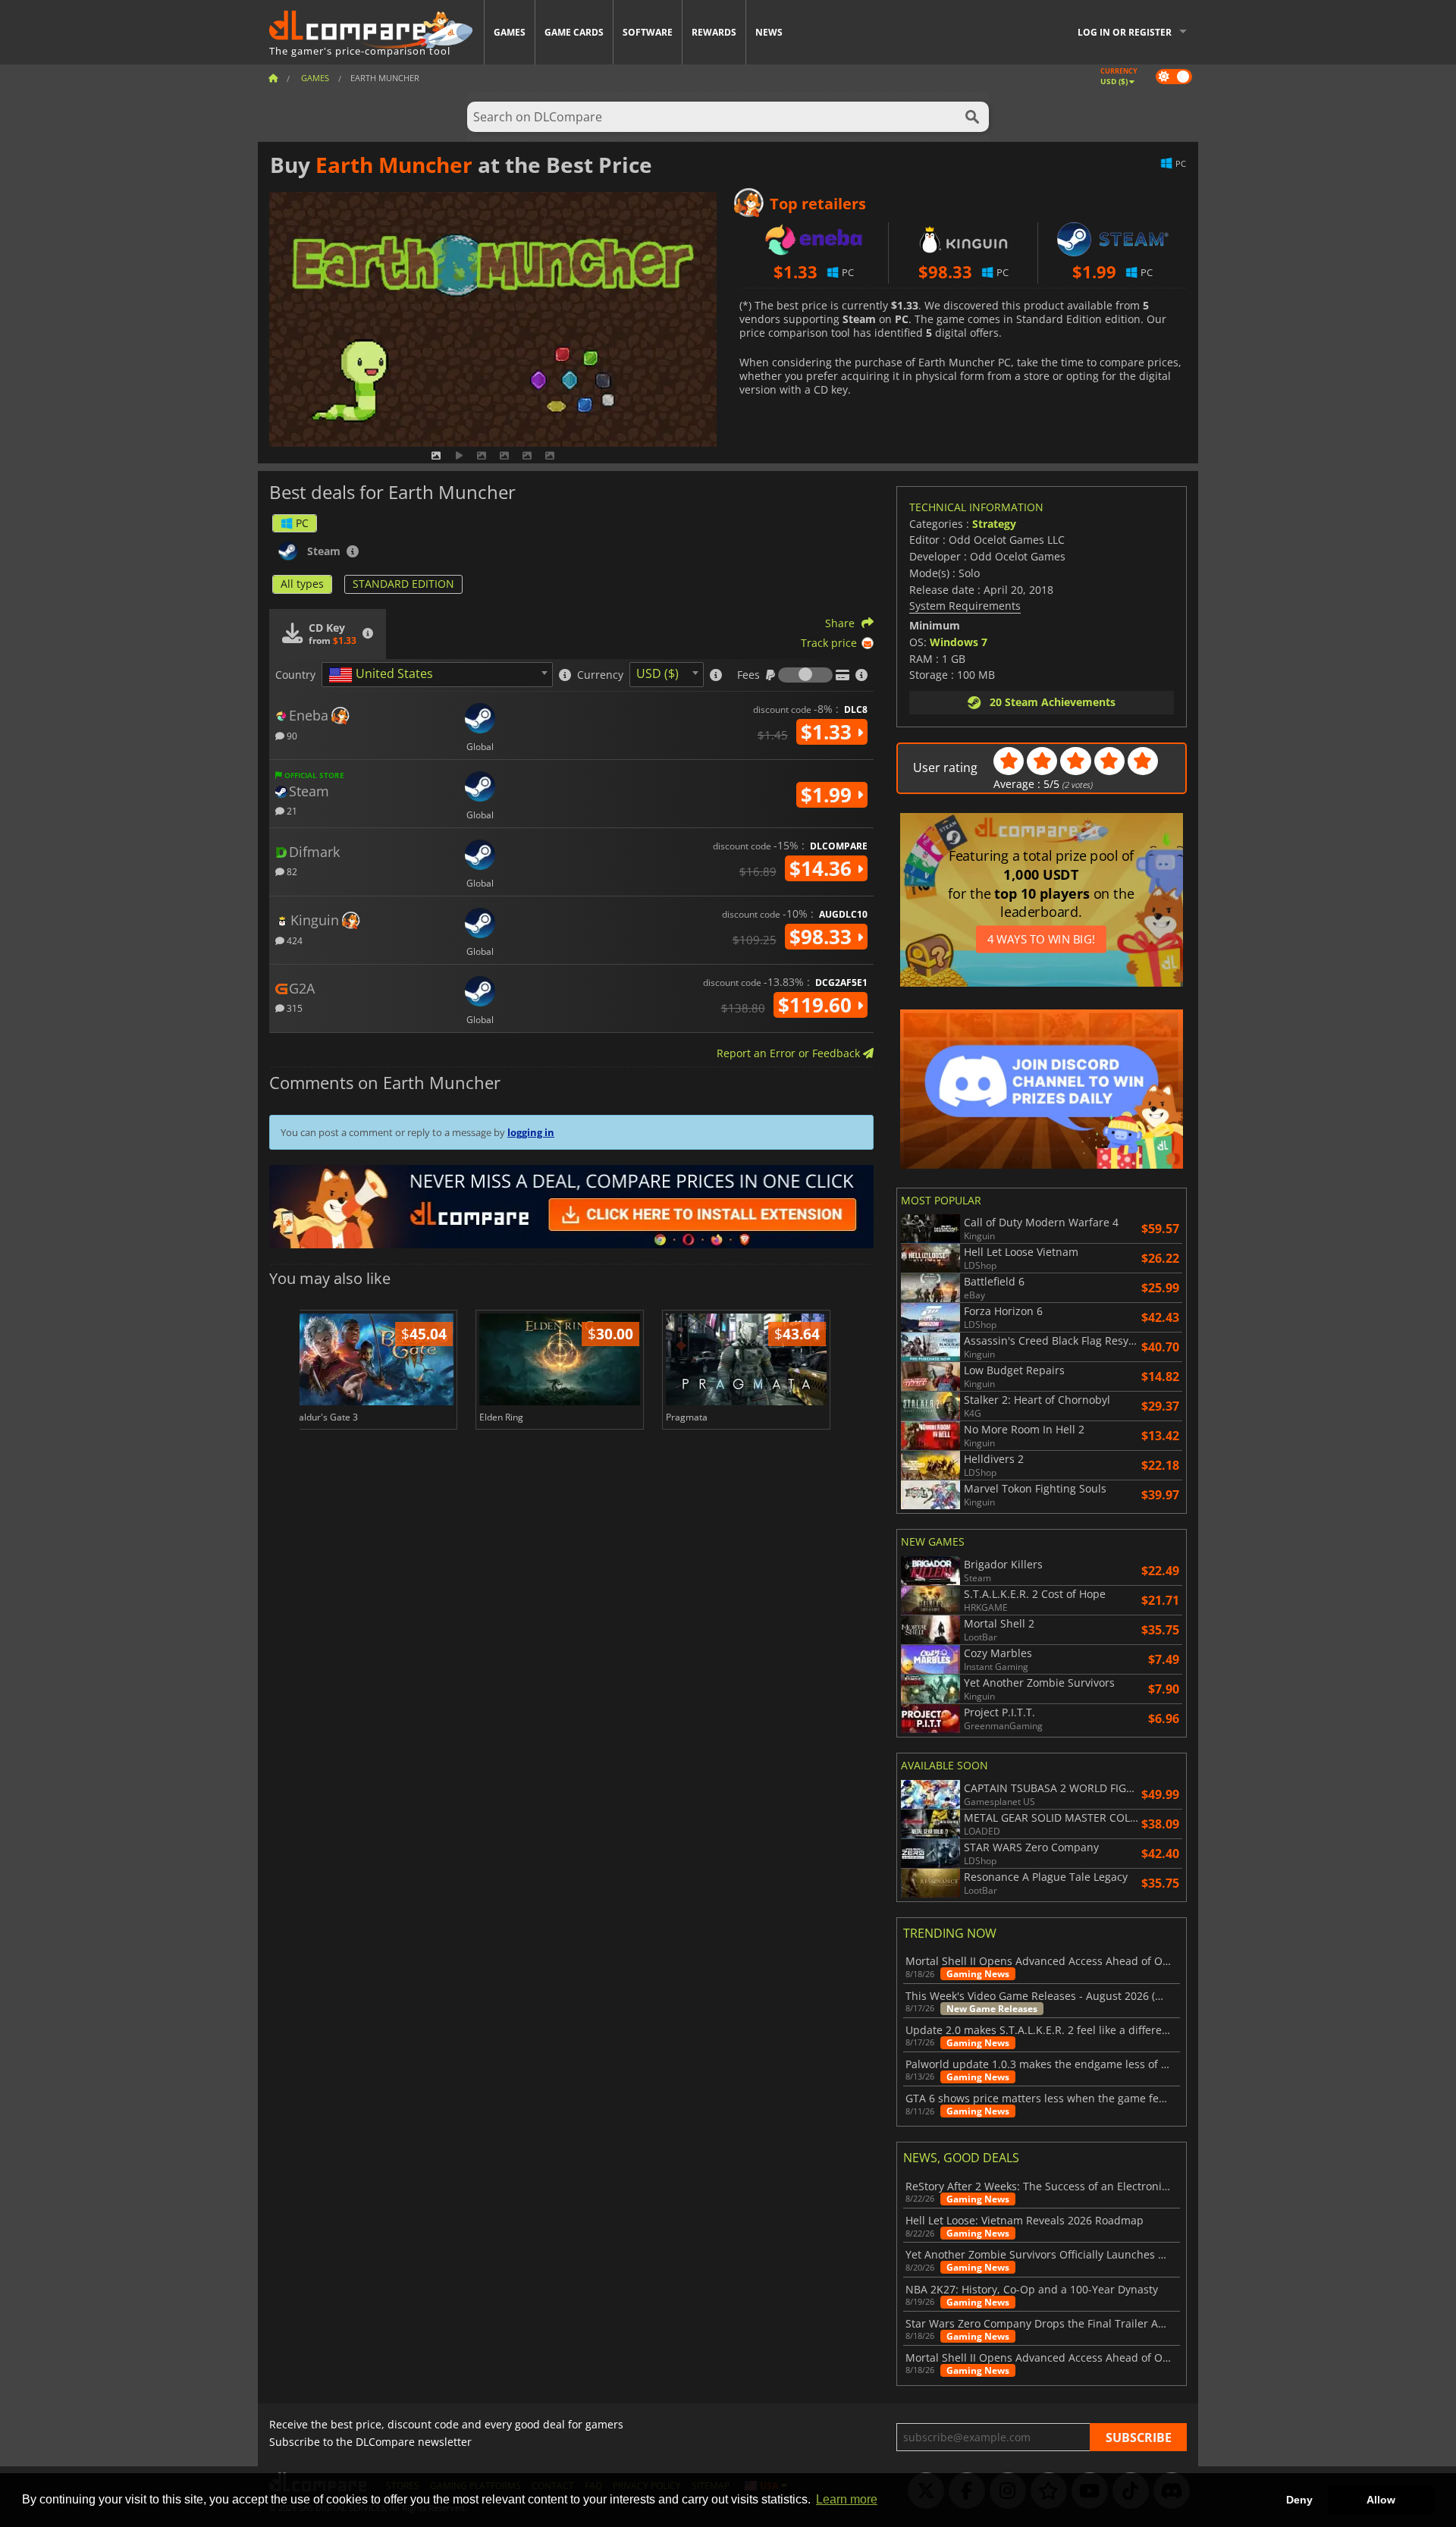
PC (302, 523)
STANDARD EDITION (403, 584)
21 (291, 810)
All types (302, 584)
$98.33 (823, 937)
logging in (531, 1132)
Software (648, 32)
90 (291, 735)
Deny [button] (1299, 2500)
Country (295, 675)
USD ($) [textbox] (657, 673)
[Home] (273, 78)
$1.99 (829, 795)
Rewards (714, 32)
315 (293, 1008)
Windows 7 (959, 642)
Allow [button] (1381, 2500)
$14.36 (823, 868)
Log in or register (1125, 32)
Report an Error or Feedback (790, 1053)
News (769, 32)
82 (291, 871)
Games (510, 32)
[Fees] (805, 675)
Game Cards (574, 32)
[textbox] (384, 675)
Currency (600, 675)
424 (293, 940)
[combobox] (437, 675)
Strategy (994, 524)
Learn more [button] (847, 2499)
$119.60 (817, 1005)
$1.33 (829, 732)
